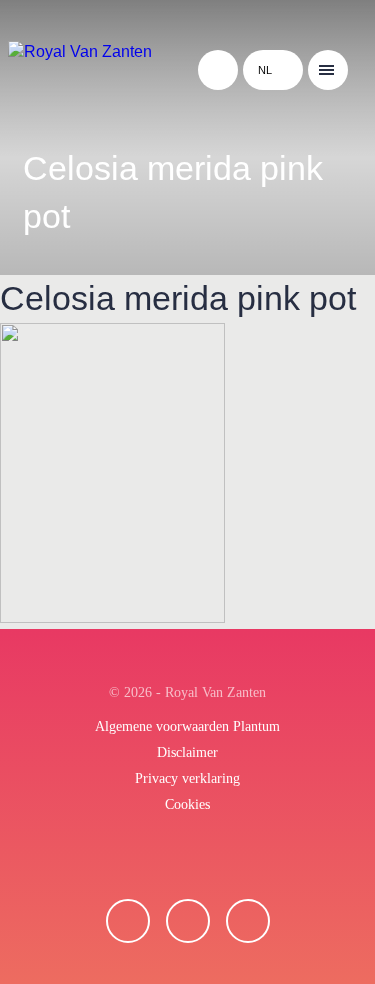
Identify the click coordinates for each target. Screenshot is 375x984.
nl (265, 70)
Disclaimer (187, 752)
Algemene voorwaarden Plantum (187, 726)
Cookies (187, 804)
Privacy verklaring (187, 778)
